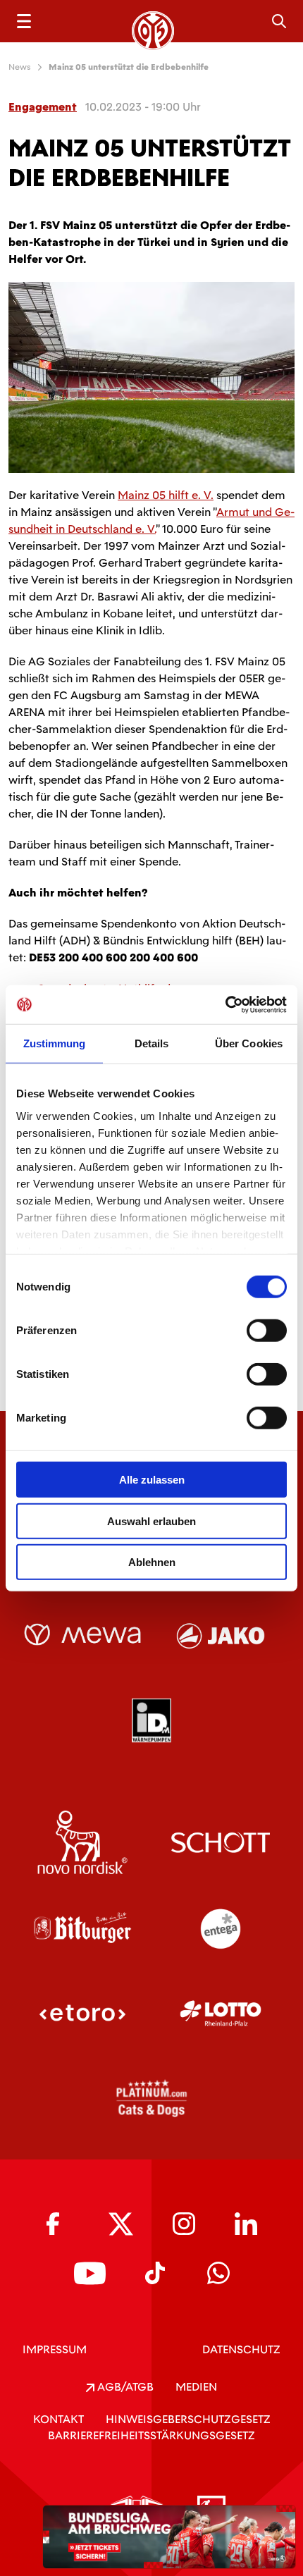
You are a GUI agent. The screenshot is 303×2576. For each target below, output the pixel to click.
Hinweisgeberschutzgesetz (188, 2419)
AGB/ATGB (124, 2387)
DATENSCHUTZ (241, 2349)
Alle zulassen (152, 1480)
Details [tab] (152, 1043)
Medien (196, 2387)
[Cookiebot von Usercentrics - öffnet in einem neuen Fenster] (225, 1004)
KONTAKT (58, 2419)
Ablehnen (152, 1562)
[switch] (267, 1331)
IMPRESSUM (55, 2349)
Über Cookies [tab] (249, 1043)
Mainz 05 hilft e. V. (166, 495)
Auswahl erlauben (151, 1521)
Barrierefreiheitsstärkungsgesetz (151, 2435)
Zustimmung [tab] (55, 1043)
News (20, 67)
